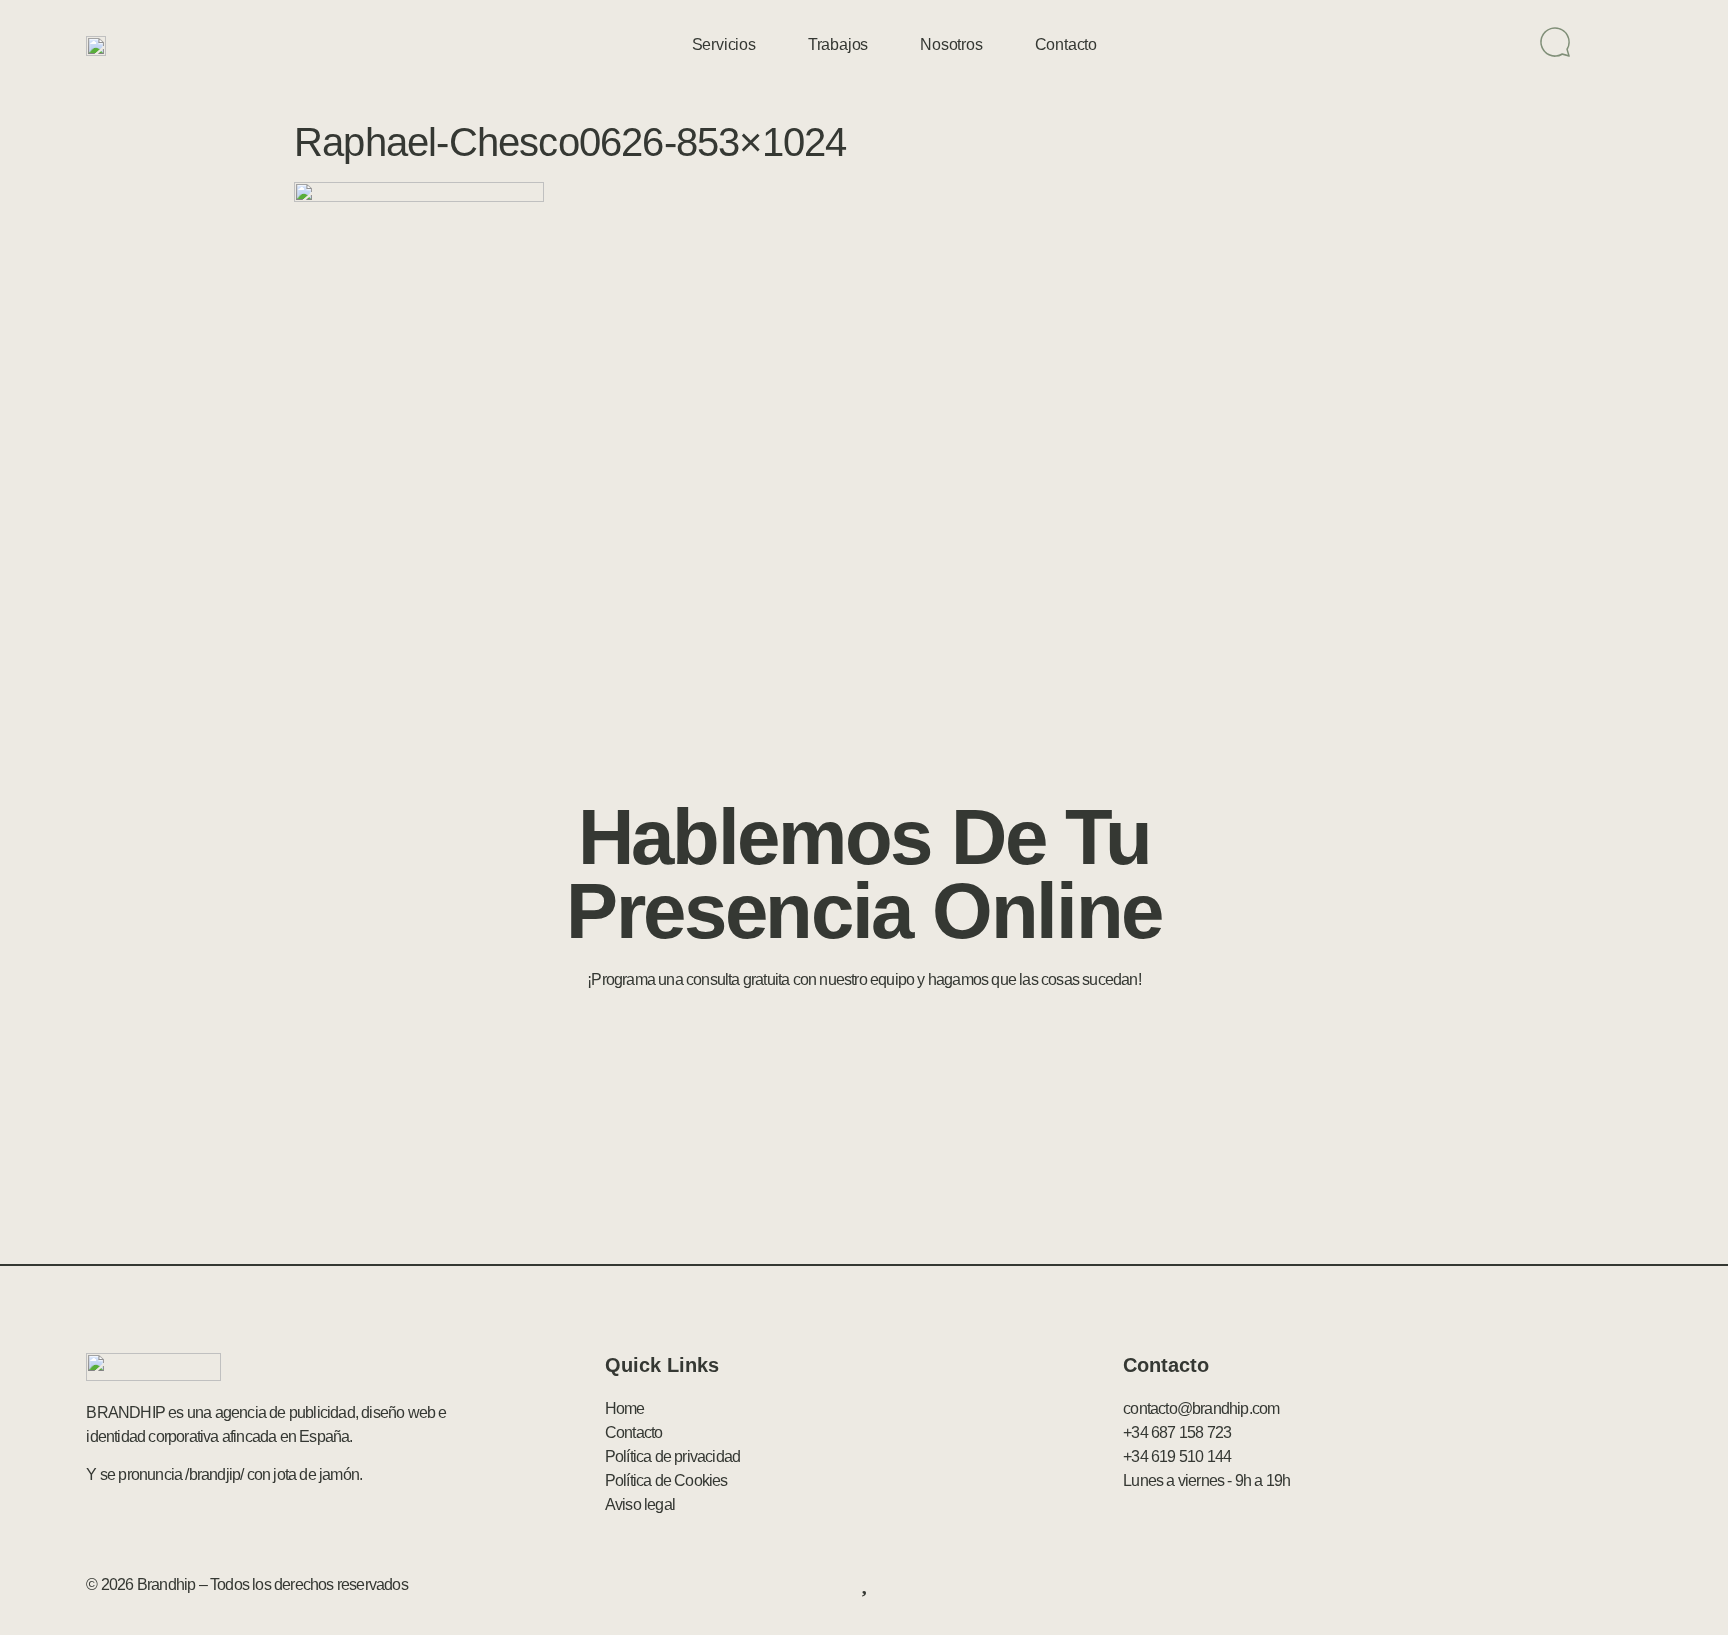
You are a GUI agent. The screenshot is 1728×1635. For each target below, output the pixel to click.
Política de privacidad (672, 1456)
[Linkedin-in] (1587, 1585)
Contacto (1066, 44)
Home (625, 1408)
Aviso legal (640, 1504)
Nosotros (951, 44)
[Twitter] (1544, 1585)
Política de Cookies (666, 1480)
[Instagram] (1631, 1585)
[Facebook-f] (1501, 1585)
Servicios (724, 44)
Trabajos (838, 44)
